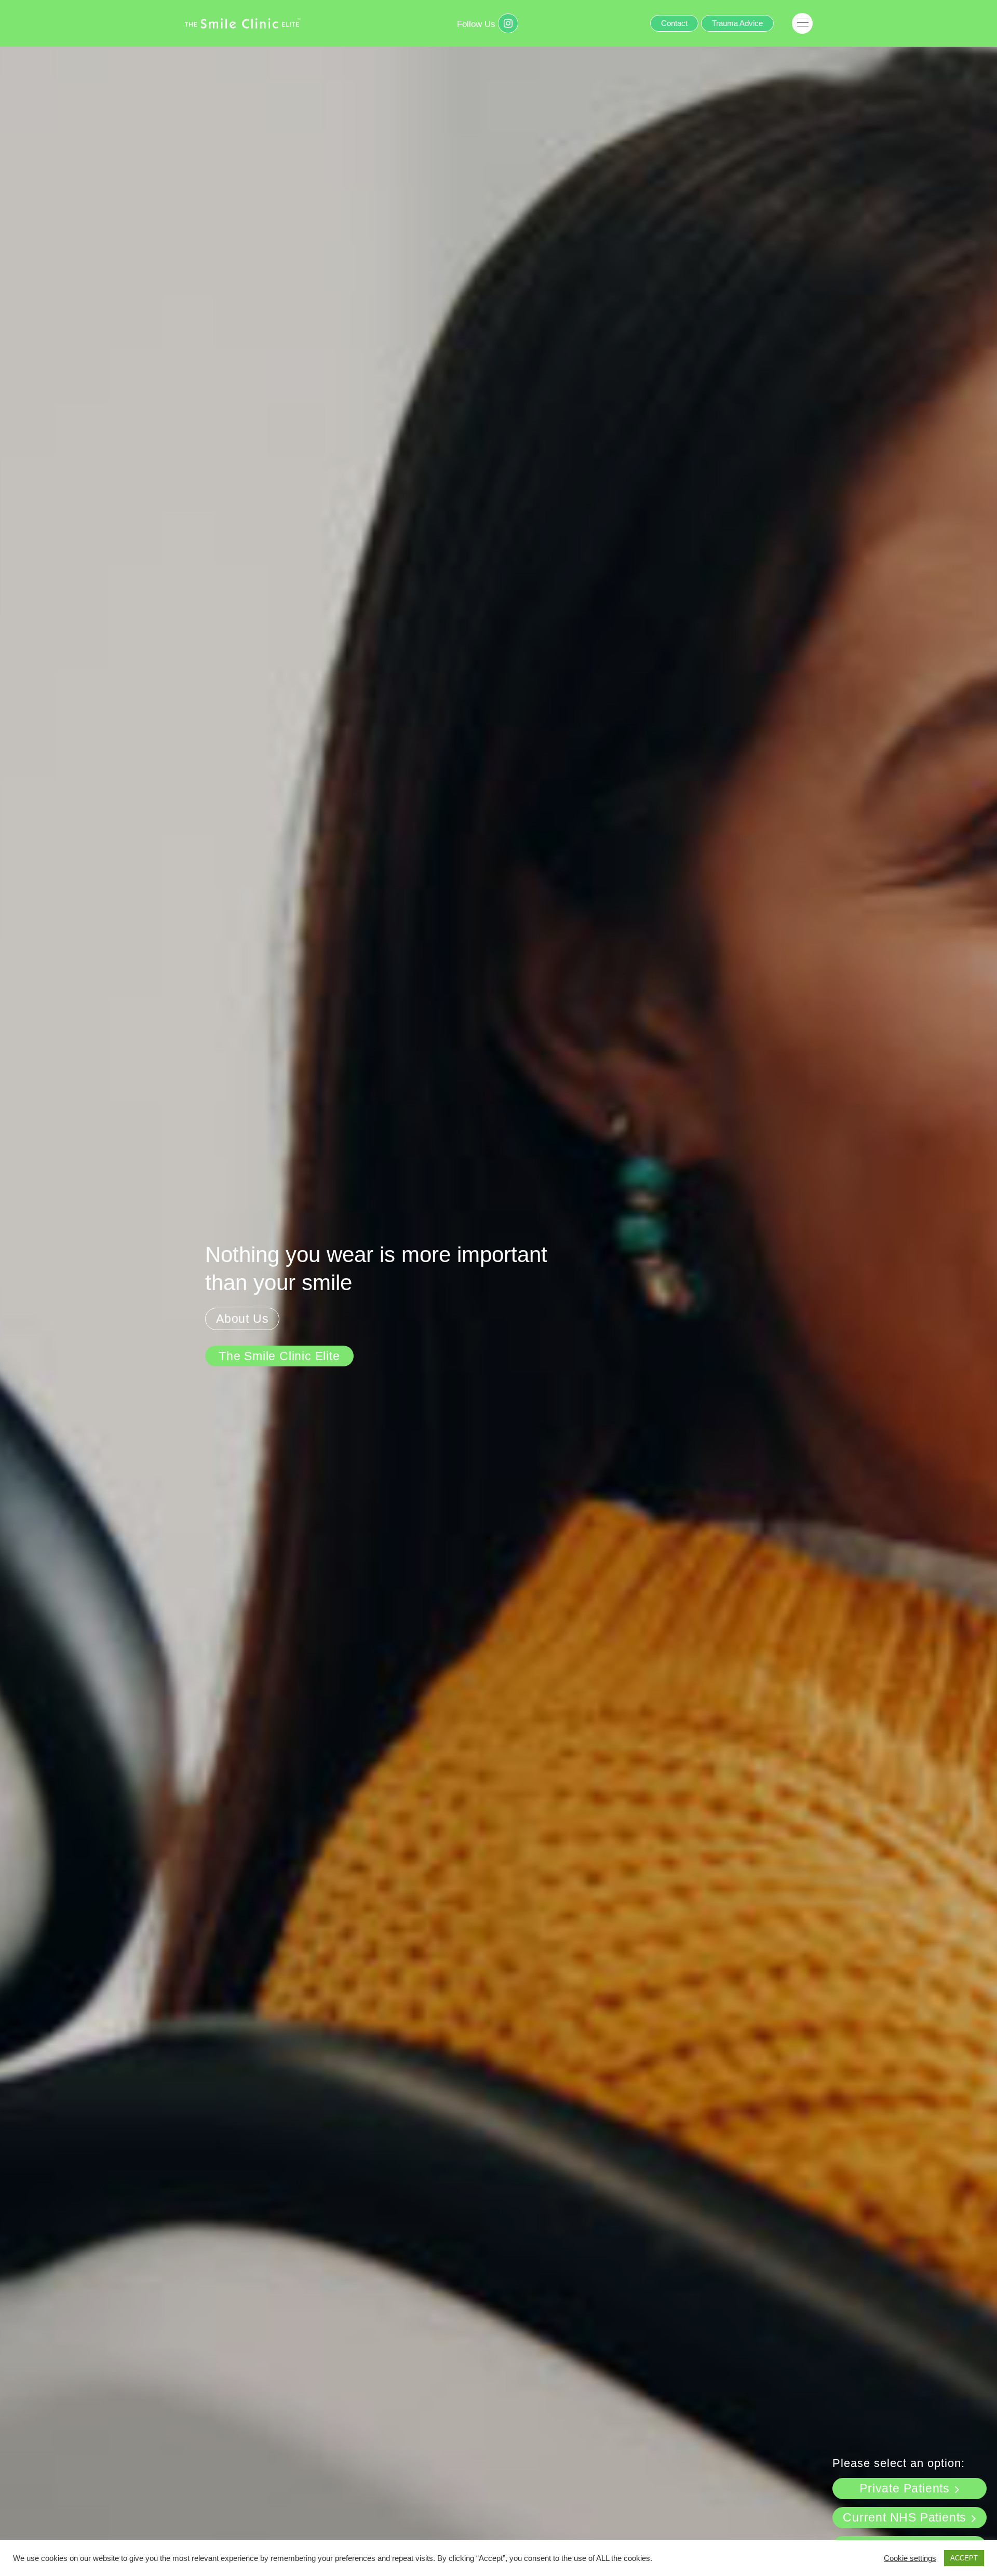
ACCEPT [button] (964, 2558)
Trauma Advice (737, 23)
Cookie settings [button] (910, 2558)
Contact (674, 23)
